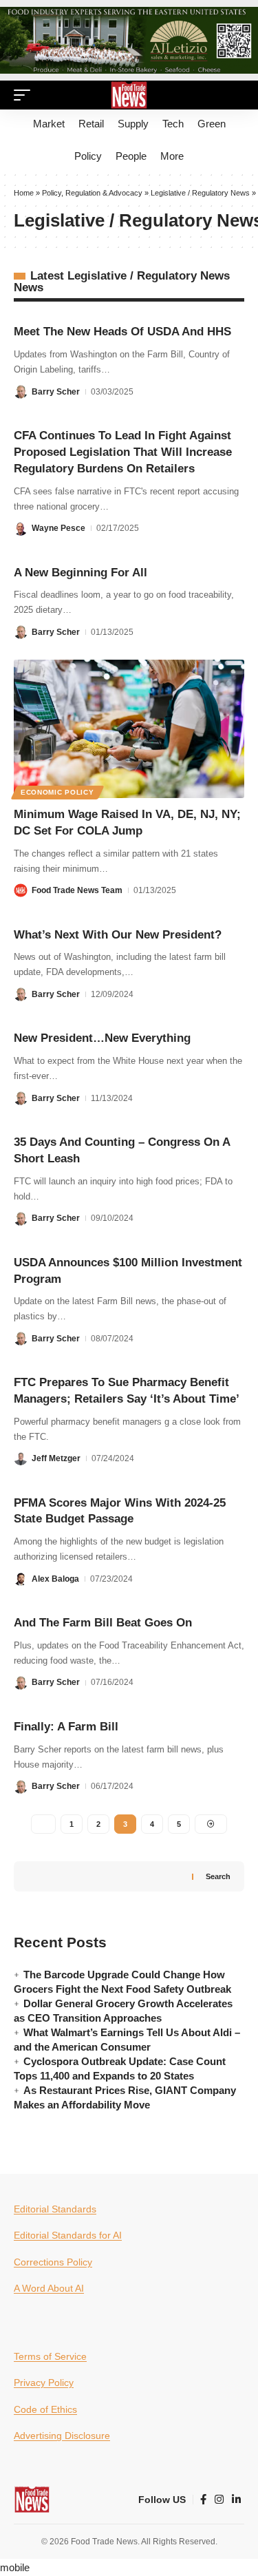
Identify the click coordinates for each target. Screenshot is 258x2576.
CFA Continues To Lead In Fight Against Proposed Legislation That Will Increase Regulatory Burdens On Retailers (123, 452)
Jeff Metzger (56, 1458)
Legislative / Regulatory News (200, 193)
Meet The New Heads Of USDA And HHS (122, 332)
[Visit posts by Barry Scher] (21, 391)
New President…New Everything (102, 1038)
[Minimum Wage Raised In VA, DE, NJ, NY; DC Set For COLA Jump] (129, 729)
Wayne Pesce (58, 528)
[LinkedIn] (236, 2500)
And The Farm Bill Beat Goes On (103, 1623)
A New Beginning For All (80, 573)
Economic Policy (57, 792)
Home (24, 193)
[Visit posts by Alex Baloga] (21, 1579)
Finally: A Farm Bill (66, 1727)
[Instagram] (219, 2500)
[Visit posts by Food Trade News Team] (21, 890)
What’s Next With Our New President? (118, 935)
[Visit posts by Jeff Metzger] (21, 1458)
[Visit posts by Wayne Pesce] (21, 528)
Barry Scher (56, 392)
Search (218, 1876)
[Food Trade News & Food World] (129, 95)
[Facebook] (203, 2500)
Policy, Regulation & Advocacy (92, 193)
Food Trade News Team (77, 890)
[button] (25, 95)
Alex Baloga (55, 1579)
